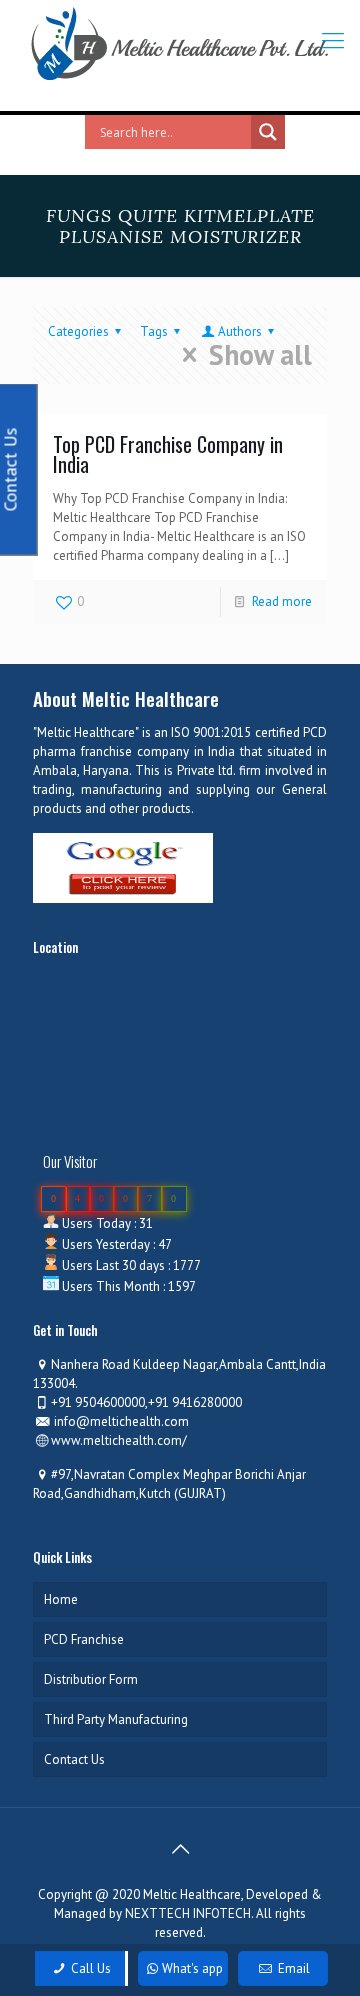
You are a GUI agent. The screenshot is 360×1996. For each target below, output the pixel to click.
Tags (154, 331)
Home (61, 1599)
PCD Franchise (84, 1639)
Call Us (89, 1968)
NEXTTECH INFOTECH (186, 1913)
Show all (260, 355)
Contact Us (74, 1759)
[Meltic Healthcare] (180, 44)
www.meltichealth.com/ (119, 1440)
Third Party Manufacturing (116, 1719)
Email (292, 1968)
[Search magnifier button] (268, 132)
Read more (282, 601)
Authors (240, 331)
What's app (192, 1968)
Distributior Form (91, 1679)
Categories (78, 331)
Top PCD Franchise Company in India (168, 454)
